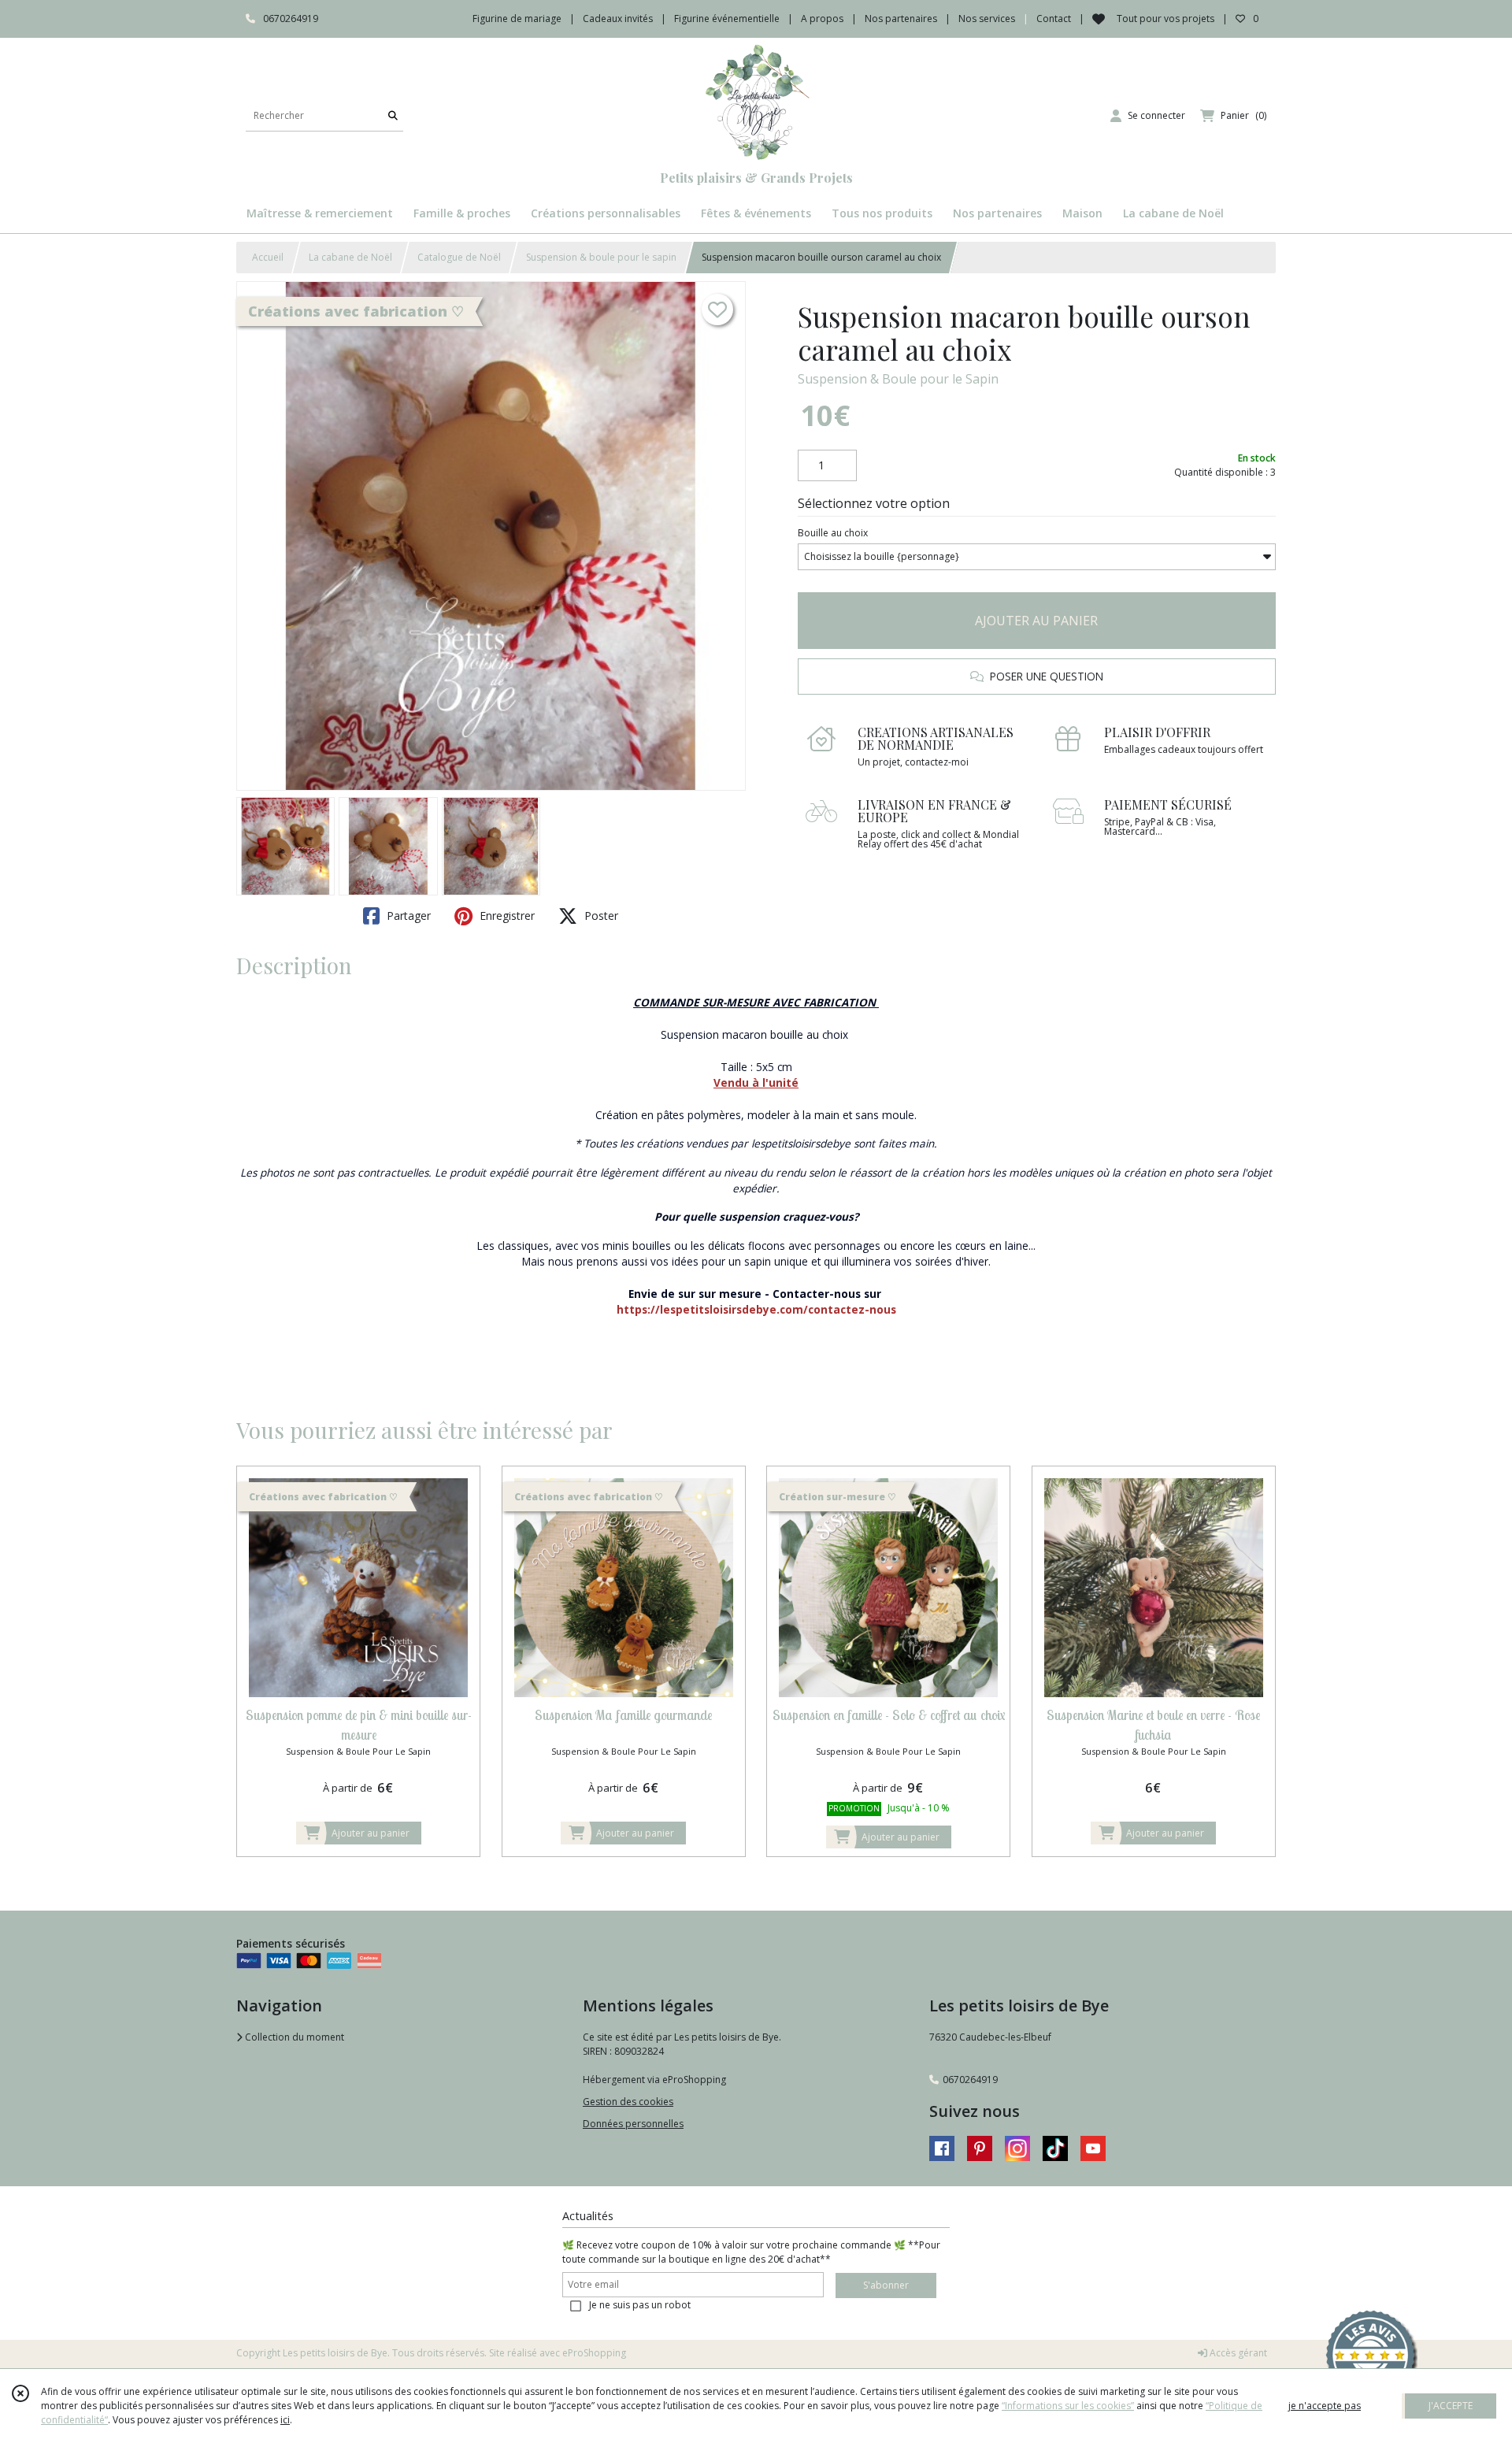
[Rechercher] (393, 115)
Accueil (268, 257)
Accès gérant (1237, 2353)
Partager (407, 916)
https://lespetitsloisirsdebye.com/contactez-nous (756, 1309)
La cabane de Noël (350, 257)
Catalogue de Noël (459, 257)
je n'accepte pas (1325, 2406)
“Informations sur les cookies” (1068, 2406)
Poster (600, 916)
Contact (1054, 19)
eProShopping (594, 2353)
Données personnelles (633, 2124)
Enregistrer (506, 916)
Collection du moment (293, 2037)
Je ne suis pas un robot (640, 2305)
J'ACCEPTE (1451, 2406)
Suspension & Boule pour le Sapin (898, 379)
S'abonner (886, 2285)
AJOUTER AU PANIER (1036, 621)
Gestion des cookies (628, 2102)
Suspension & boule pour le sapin (601, 257)
